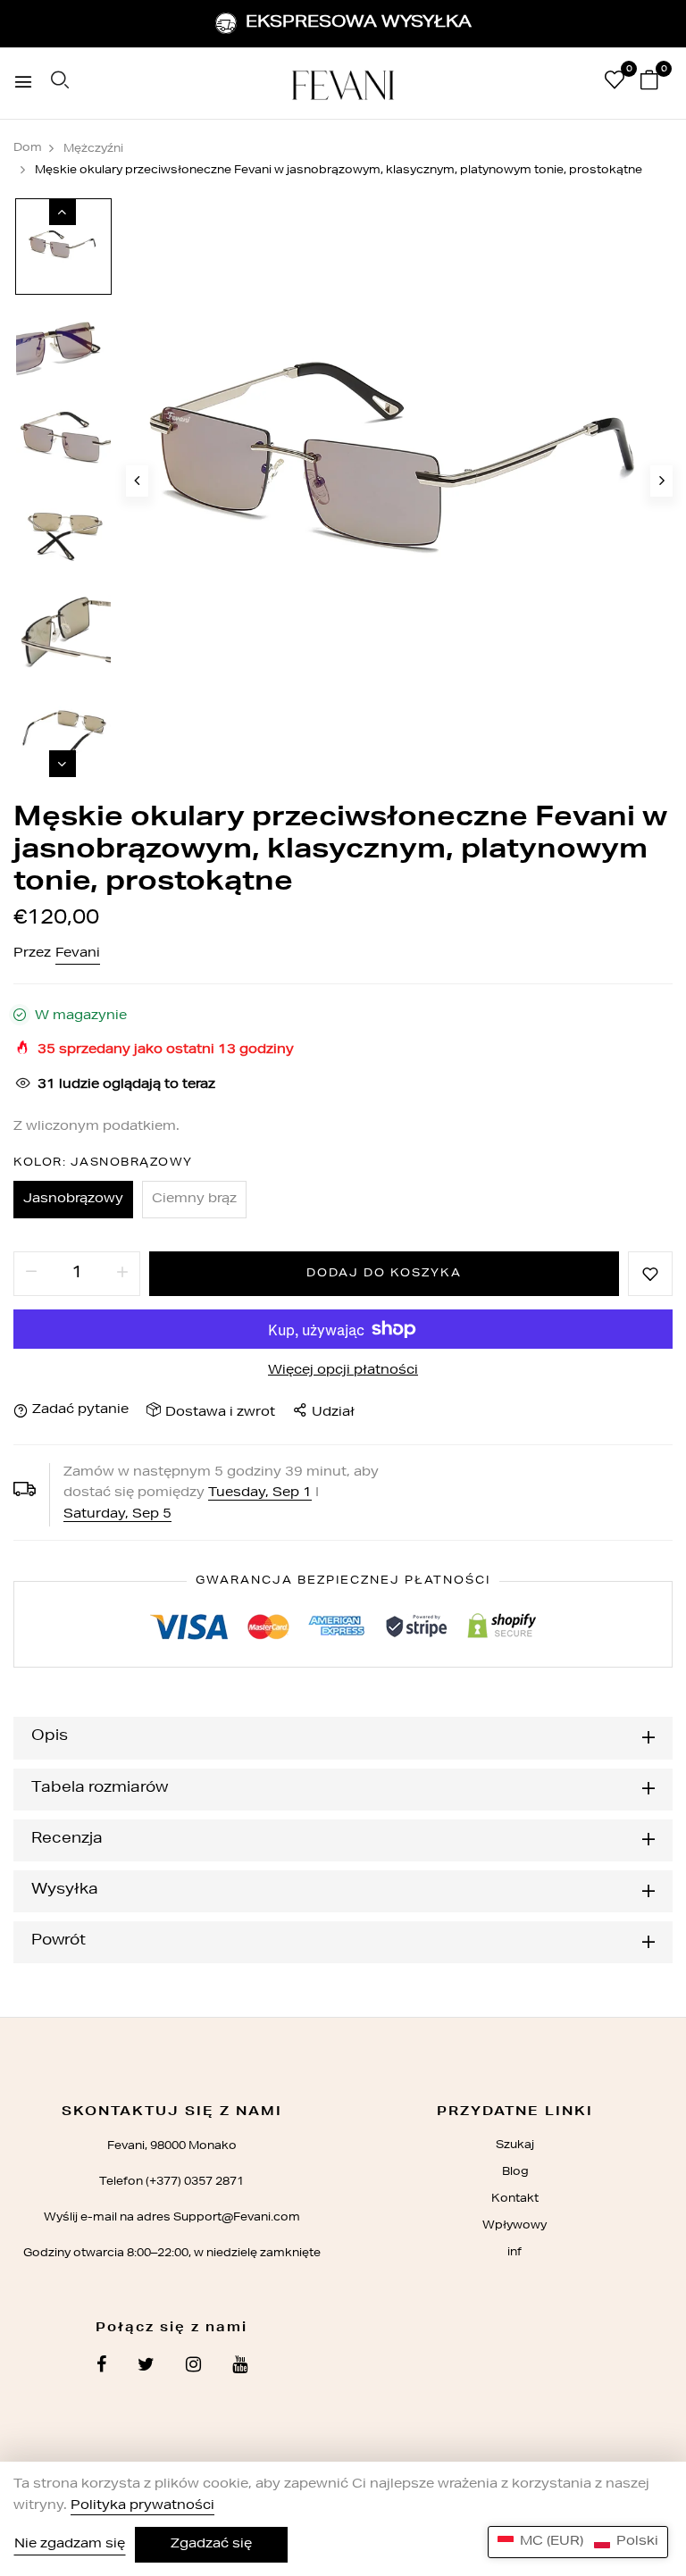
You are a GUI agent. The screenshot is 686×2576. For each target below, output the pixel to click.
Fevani (78, 954)
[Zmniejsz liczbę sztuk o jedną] (31, 1274)
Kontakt (515, 2199)
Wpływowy (514, 2226)
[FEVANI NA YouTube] (240, 2367)
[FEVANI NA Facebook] (101, 2367)
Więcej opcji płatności (343, 1371)
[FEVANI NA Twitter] (146, 2367)
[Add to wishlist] (650, 1274)
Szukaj (515, 2145)
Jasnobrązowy (73, 1200)
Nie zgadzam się (70, 2545)
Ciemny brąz (194, 1200)
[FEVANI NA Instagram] (193, 2367)
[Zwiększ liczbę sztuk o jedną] (122, 1274)
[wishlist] (615, 84)
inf (514, 2253)
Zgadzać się (211, 2545)
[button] (578, 2542)
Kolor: (103, 1163)
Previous (63, 212)
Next (63, 764)
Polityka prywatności (142, 2506)
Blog (515, 2172)
